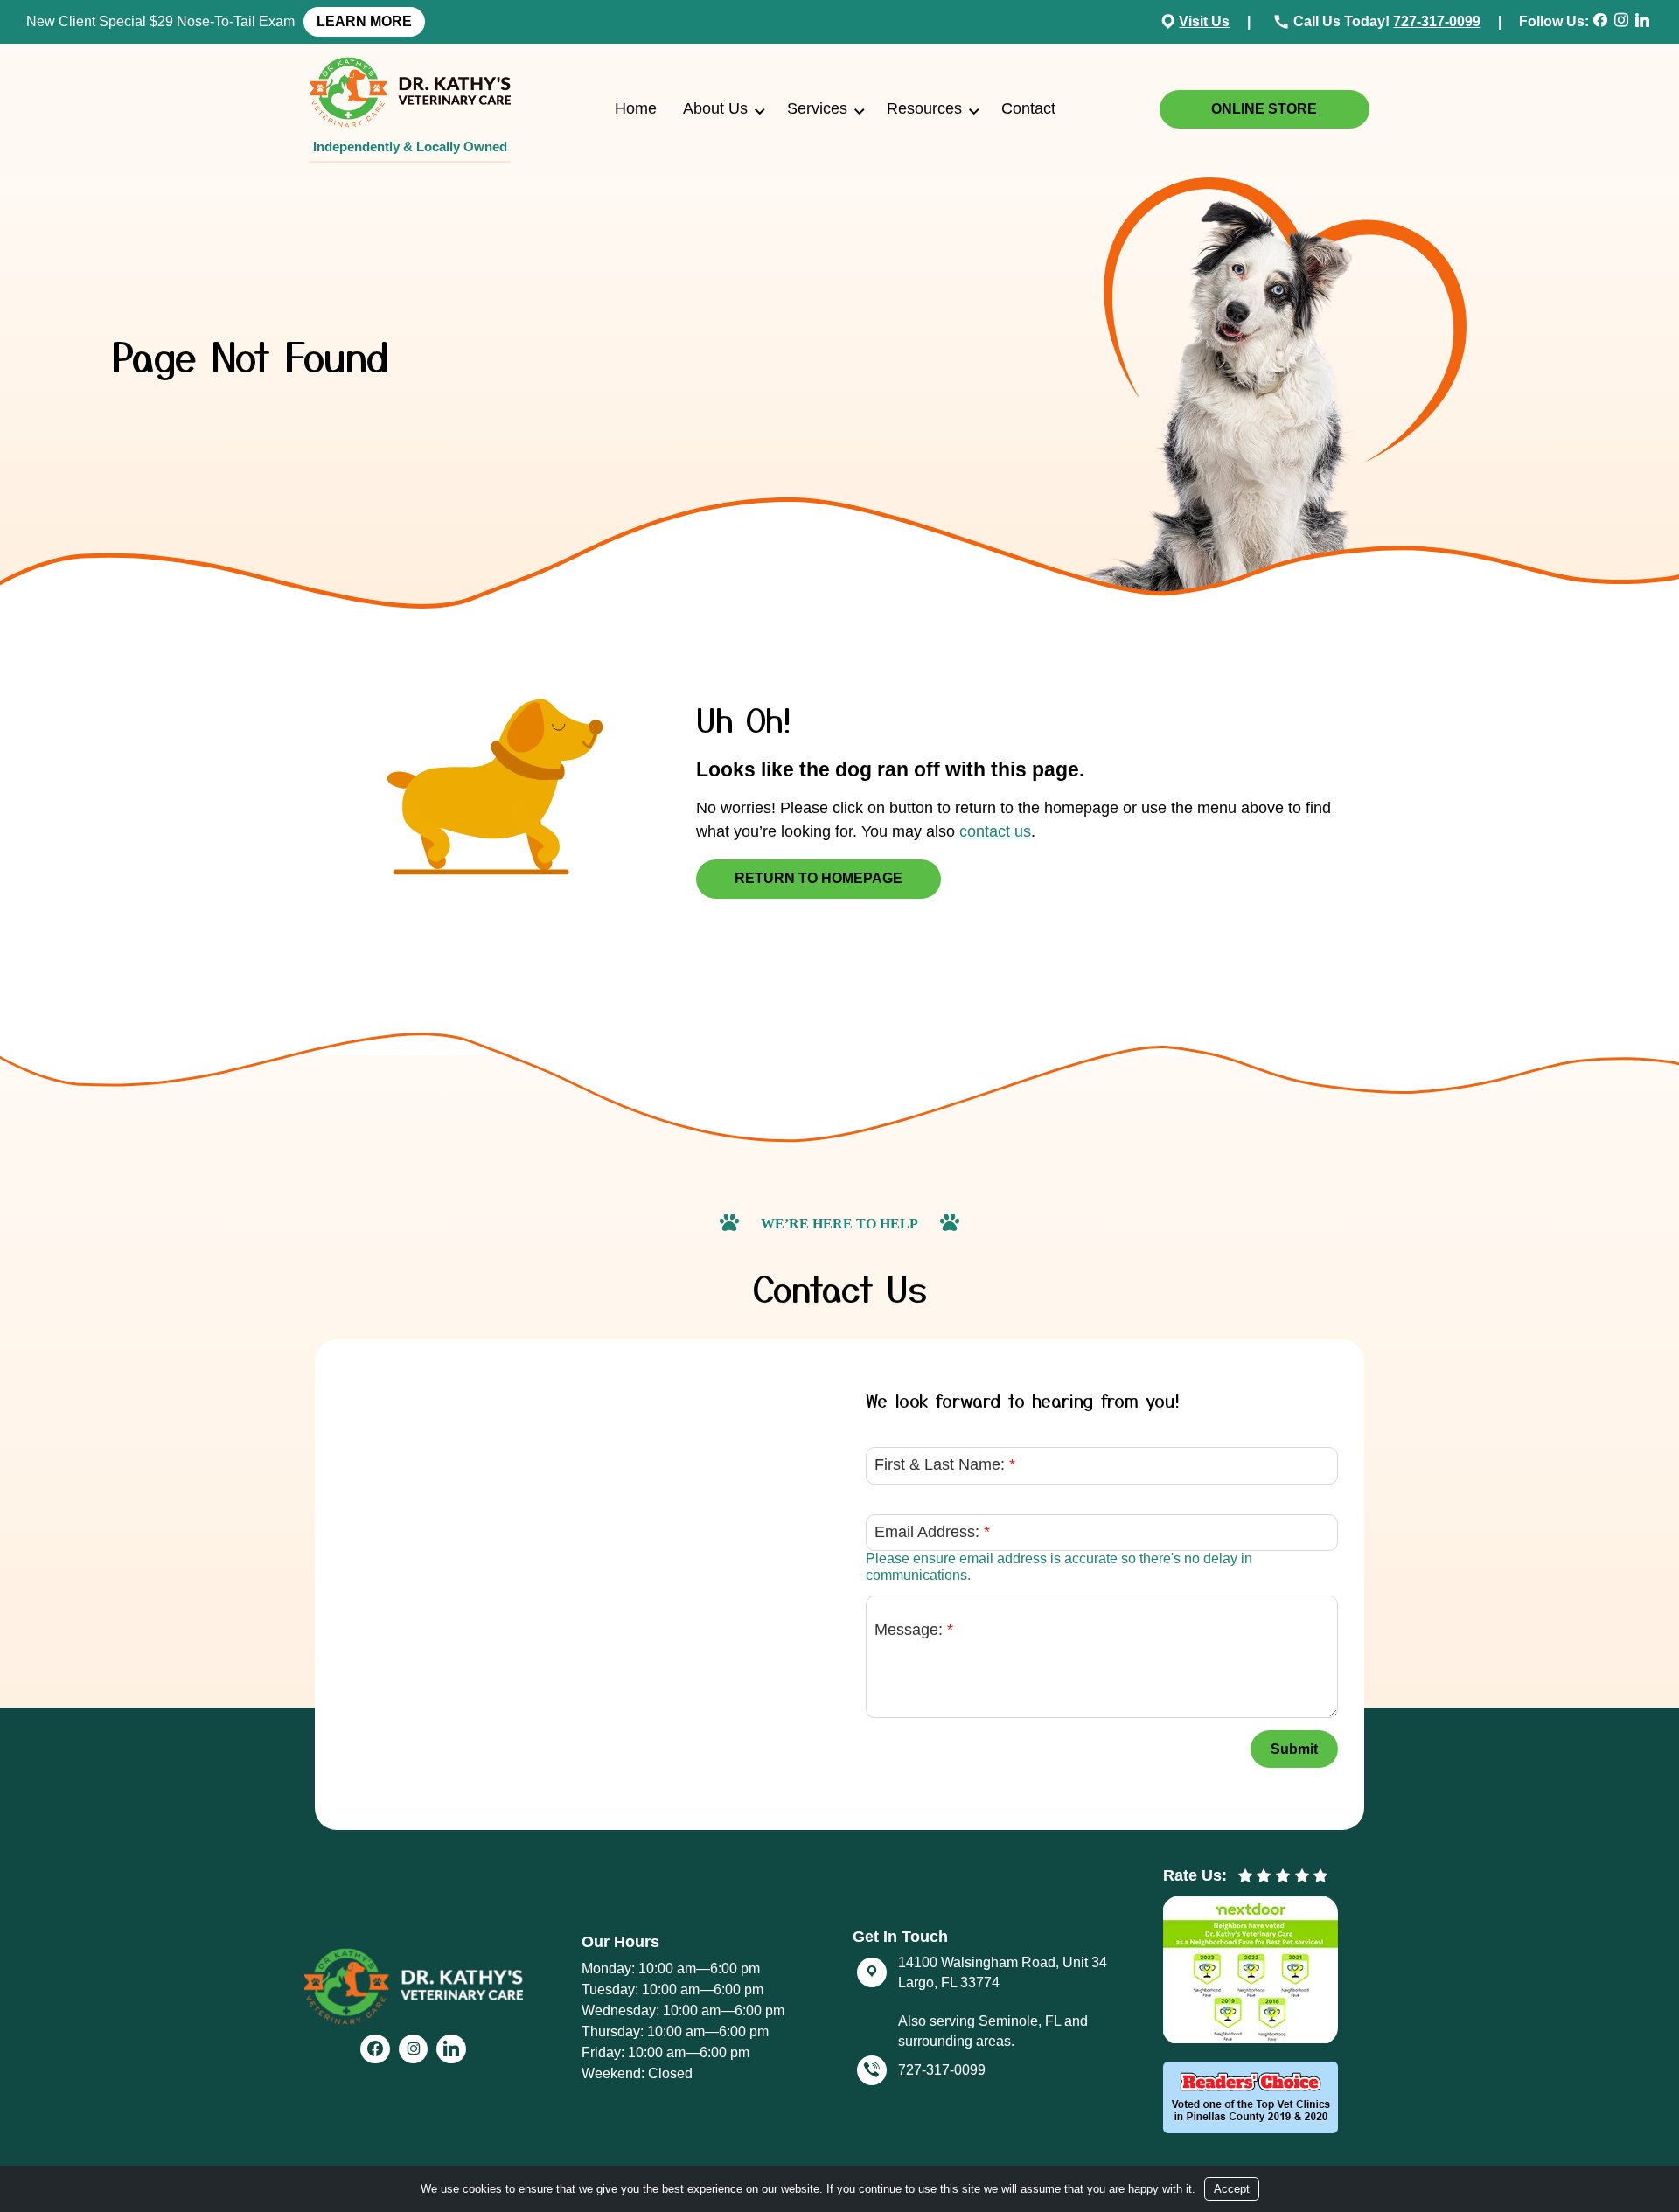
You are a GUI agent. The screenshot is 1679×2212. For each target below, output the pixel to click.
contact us (995, 831)
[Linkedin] (1645, 21)
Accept (1232, 2189)
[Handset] (1283, 21)
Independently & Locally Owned (410, 146)
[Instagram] (1624, 21)
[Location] (1168, 21)
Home (636, 108)
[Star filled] (1245, 1876)
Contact (1028, 108)
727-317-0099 (1437, 21)
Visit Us (1204, 21)
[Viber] (872, 2070)
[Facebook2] (1602, 21)
